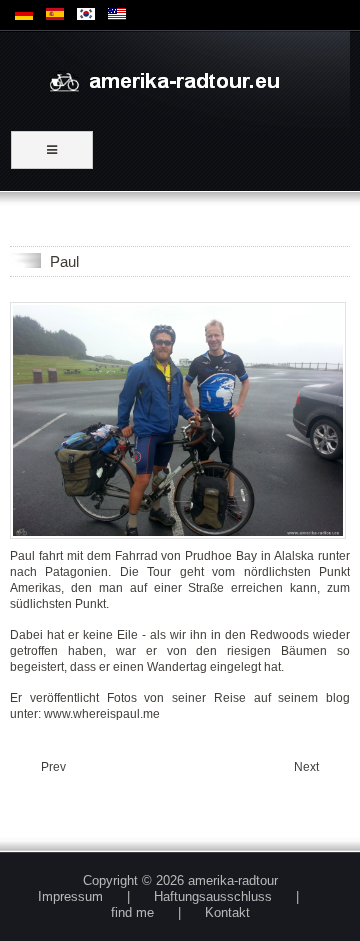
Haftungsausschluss (213, 896)
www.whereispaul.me (102, 714)
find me (132, 912)
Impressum (70, 896)
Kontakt (227, 912)
